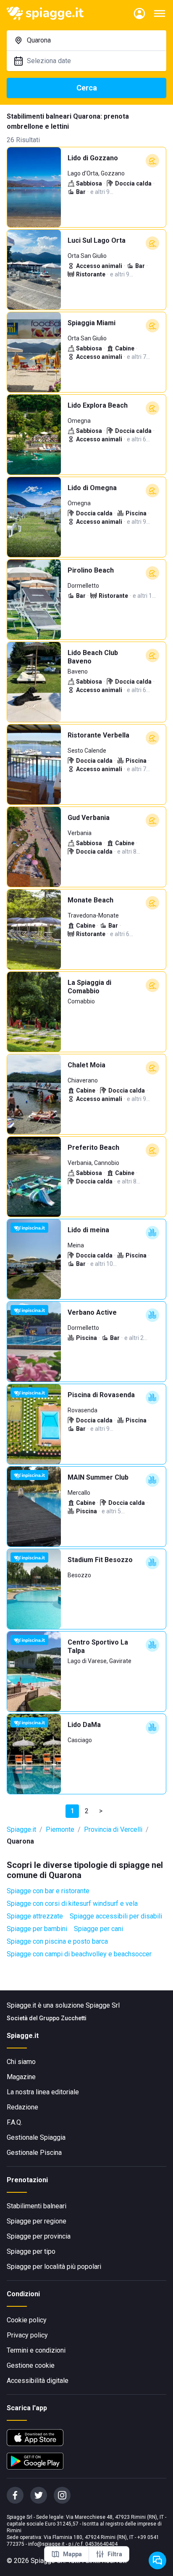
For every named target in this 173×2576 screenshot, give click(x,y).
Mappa (72, 2554)
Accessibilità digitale (38, 2381)
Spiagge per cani (98, 1929)
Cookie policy (27, 2320)
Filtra (115, 2554)
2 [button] (87, 1811)
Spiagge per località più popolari (54, 2267)
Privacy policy (27, 2335)
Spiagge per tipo (31, 2251)
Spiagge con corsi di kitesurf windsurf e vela (72, 1903)
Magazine (21, 2077)
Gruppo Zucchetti (63, 2018)
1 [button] (72, 1811)
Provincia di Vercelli (113, 1829)
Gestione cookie (31, 2365)
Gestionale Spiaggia (36, 2137)
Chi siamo (21, 2062)
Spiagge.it (21, 1829)
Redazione (22, 2107)
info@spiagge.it (46, 2544)
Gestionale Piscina (34, 2153)
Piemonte (60, 1829)
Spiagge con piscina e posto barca (57, 1941)
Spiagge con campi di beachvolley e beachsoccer (79, 1954)
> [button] (101, 1811)
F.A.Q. (14, 2122)
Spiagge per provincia (39, 2236)
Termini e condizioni (36, 2350)
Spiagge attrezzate (35, 1916)
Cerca (87, 88)
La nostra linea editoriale (43, 2092)
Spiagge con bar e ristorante (48, 1891)
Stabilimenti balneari (37, 2206)
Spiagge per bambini (37, 1929)
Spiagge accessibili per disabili (116, 1916)
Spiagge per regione (37, 2221)
